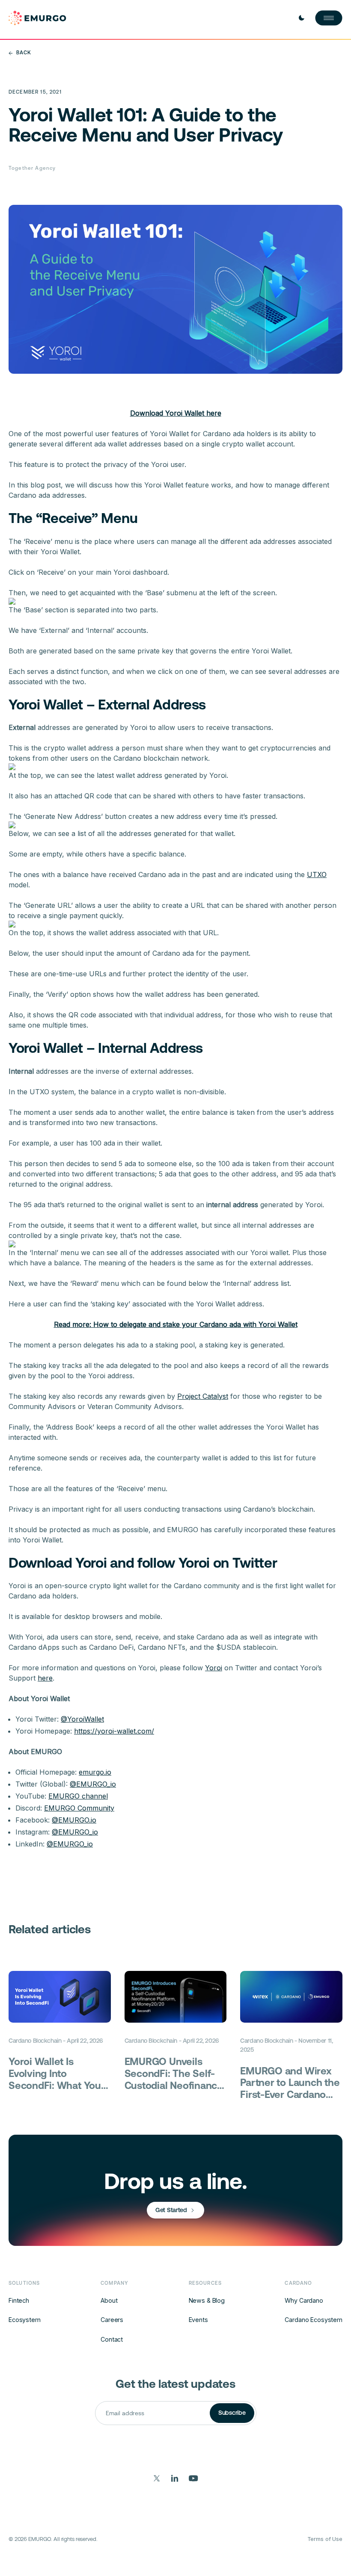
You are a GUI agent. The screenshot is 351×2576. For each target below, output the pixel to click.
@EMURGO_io (93, 1784)
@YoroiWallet (82, 1719)
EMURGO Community (79, 1808)
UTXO (317, 874)
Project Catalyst (203, 1396)
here (45, 1678)
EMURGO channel (78, 1796)
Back (24, 53)
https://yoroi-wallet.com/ (114, 1731)
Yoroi (214, 1668)
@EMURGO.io (74, 1820)
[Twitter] (157, 2478)
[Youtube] (193, 2478)
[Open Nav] (329, 18)
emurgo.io (95, 1772)
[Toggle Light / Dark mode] (301, 18)
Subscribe (232, 2413)
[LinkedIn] (175, 2478)
